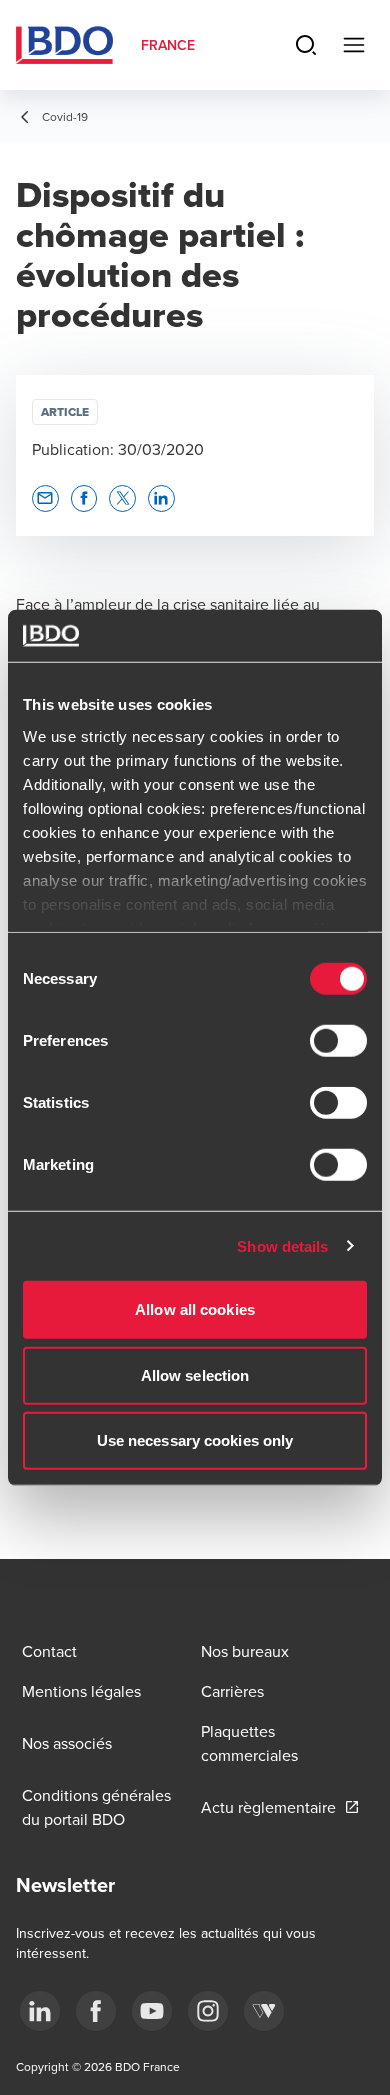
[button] (45, 498)
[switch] (338, 1041)
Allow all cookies (195, 1309)
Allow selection (195, 1374)
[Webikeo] (264, 2011)
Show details (282, 1245)
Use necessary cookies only (195, 1440)
